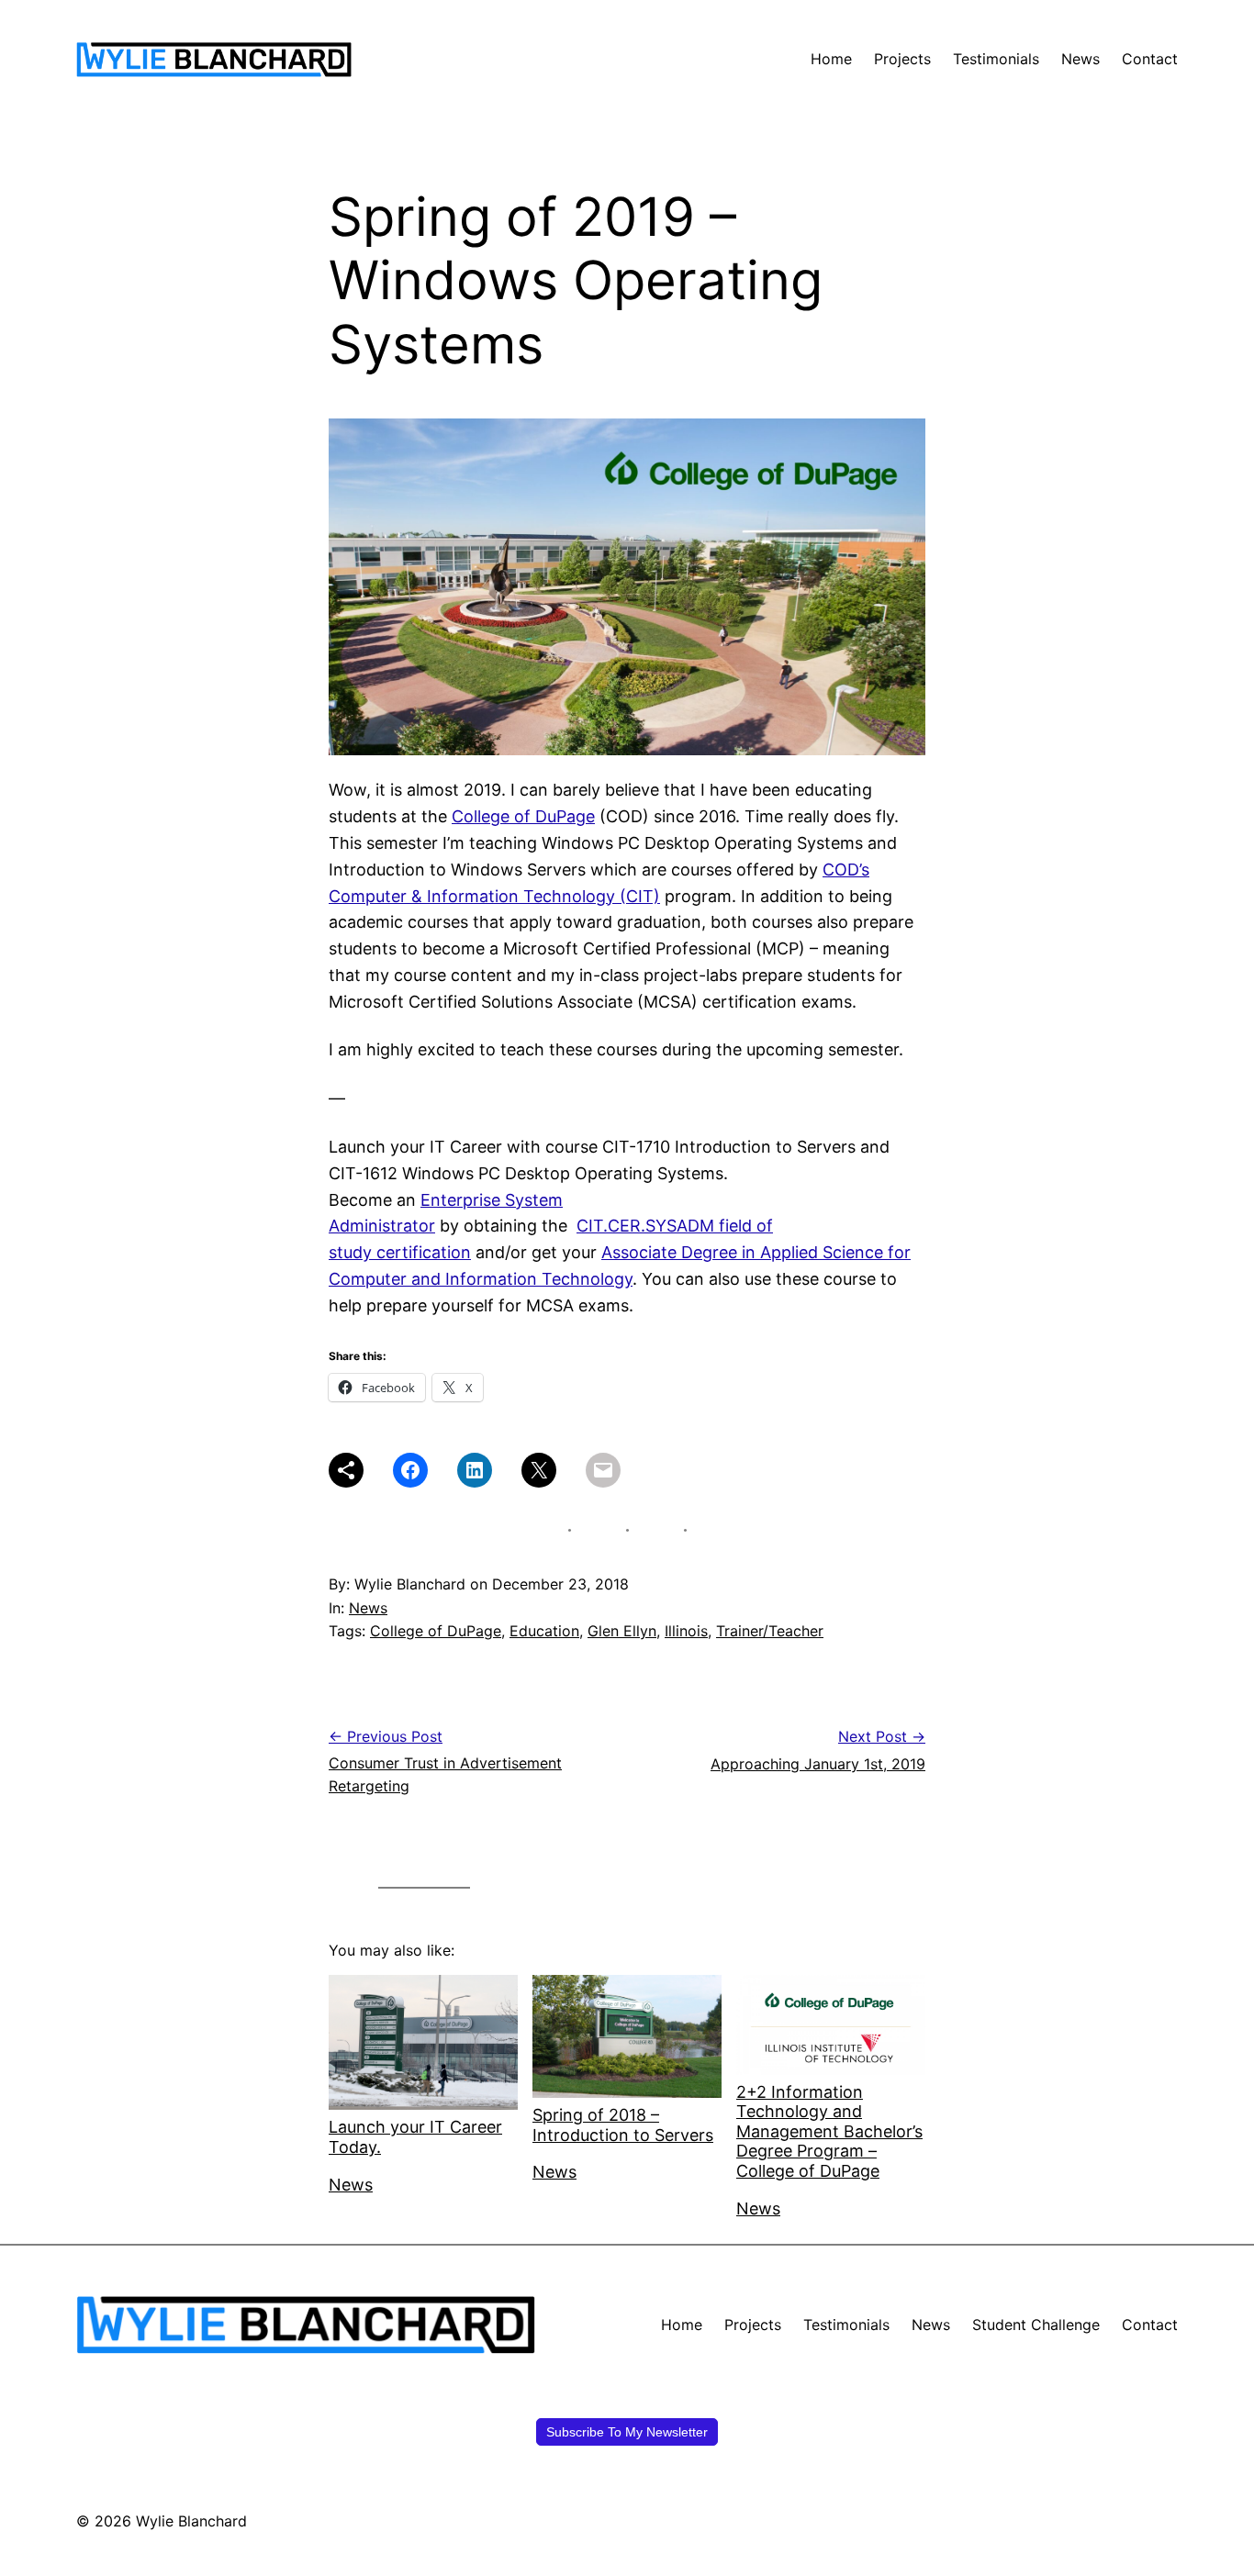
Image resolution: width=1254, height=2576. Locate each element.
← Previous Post (386, 1736)
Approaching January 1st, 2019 (818, 1764)
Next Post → (882, 1736)
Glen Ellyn (622, 1631)
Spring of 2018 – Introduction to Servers (623, 2125)
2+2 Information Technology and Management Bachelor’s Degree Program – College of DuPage (829, 2131)
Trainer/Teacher (770, 1631)
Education (544, 1631)
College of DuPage (523, 816)
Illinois (686, 1631)
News (368, 1608)
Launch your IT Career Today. (415, 2137)
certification (424, 1252)
